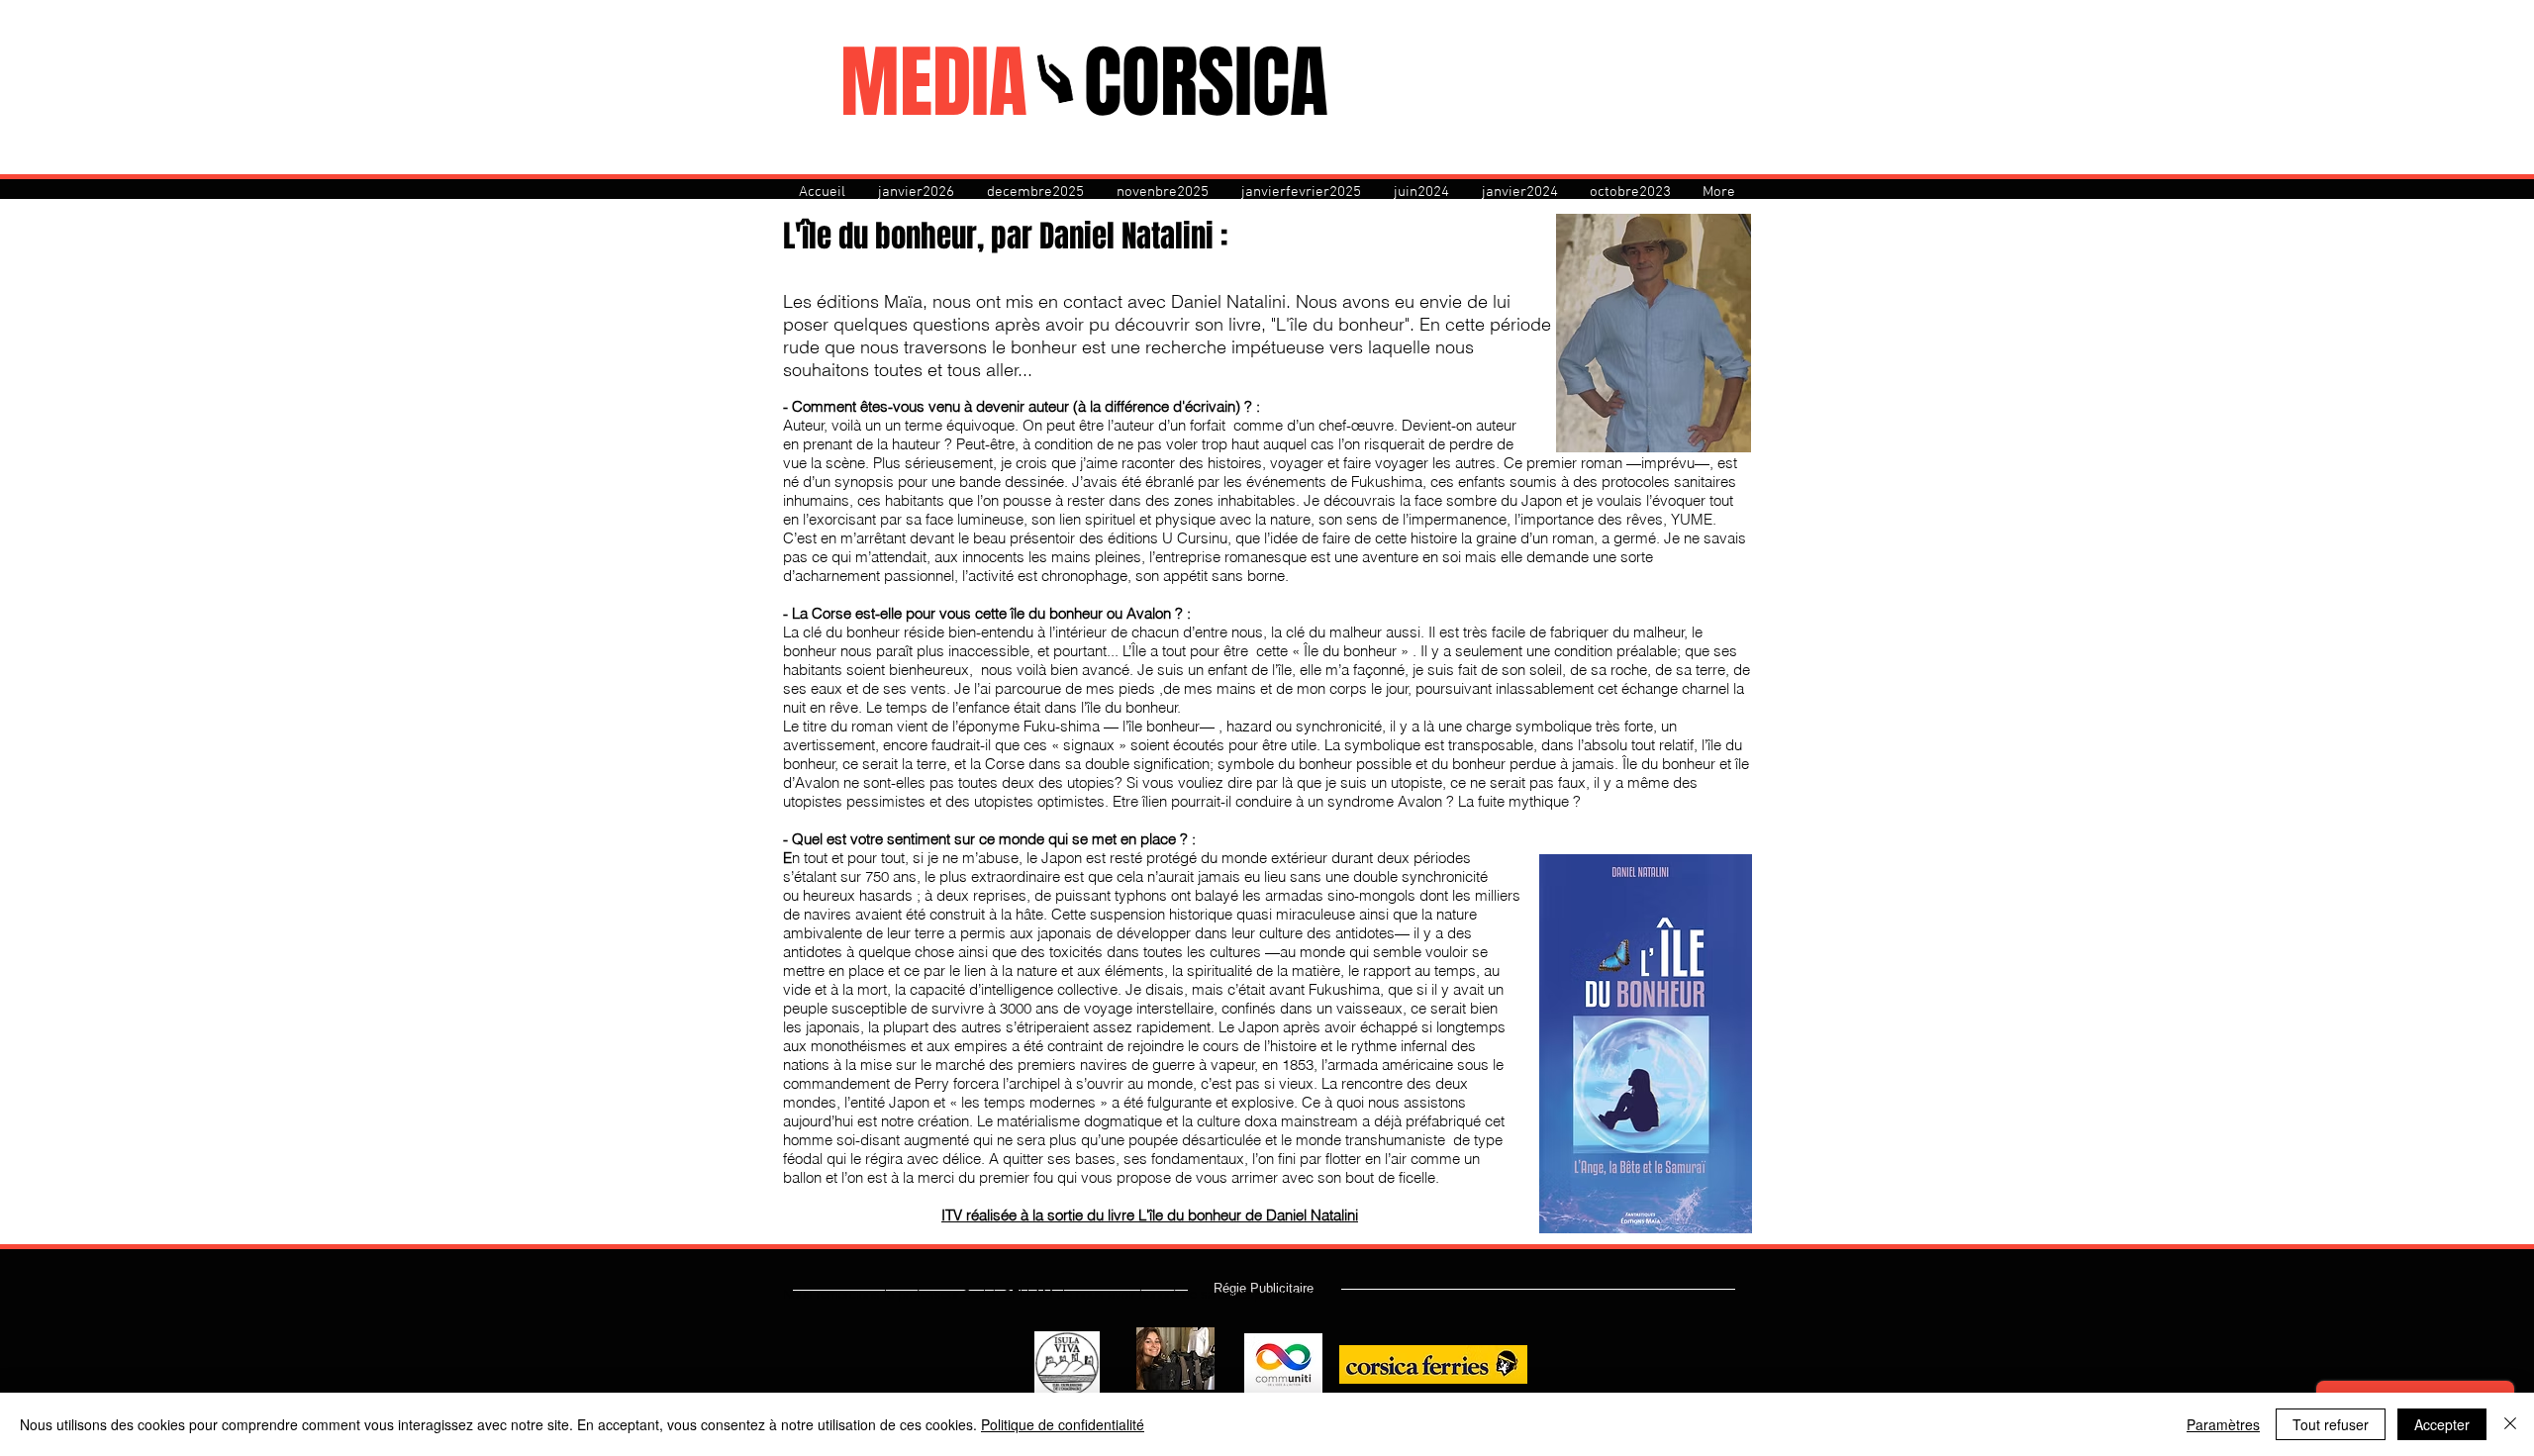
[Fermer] (2510, 1424)
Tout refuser (2331, 1424)
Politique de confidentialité (1063, 1424)
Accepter (2442, 1424)
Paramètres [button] (2223, 1424)
